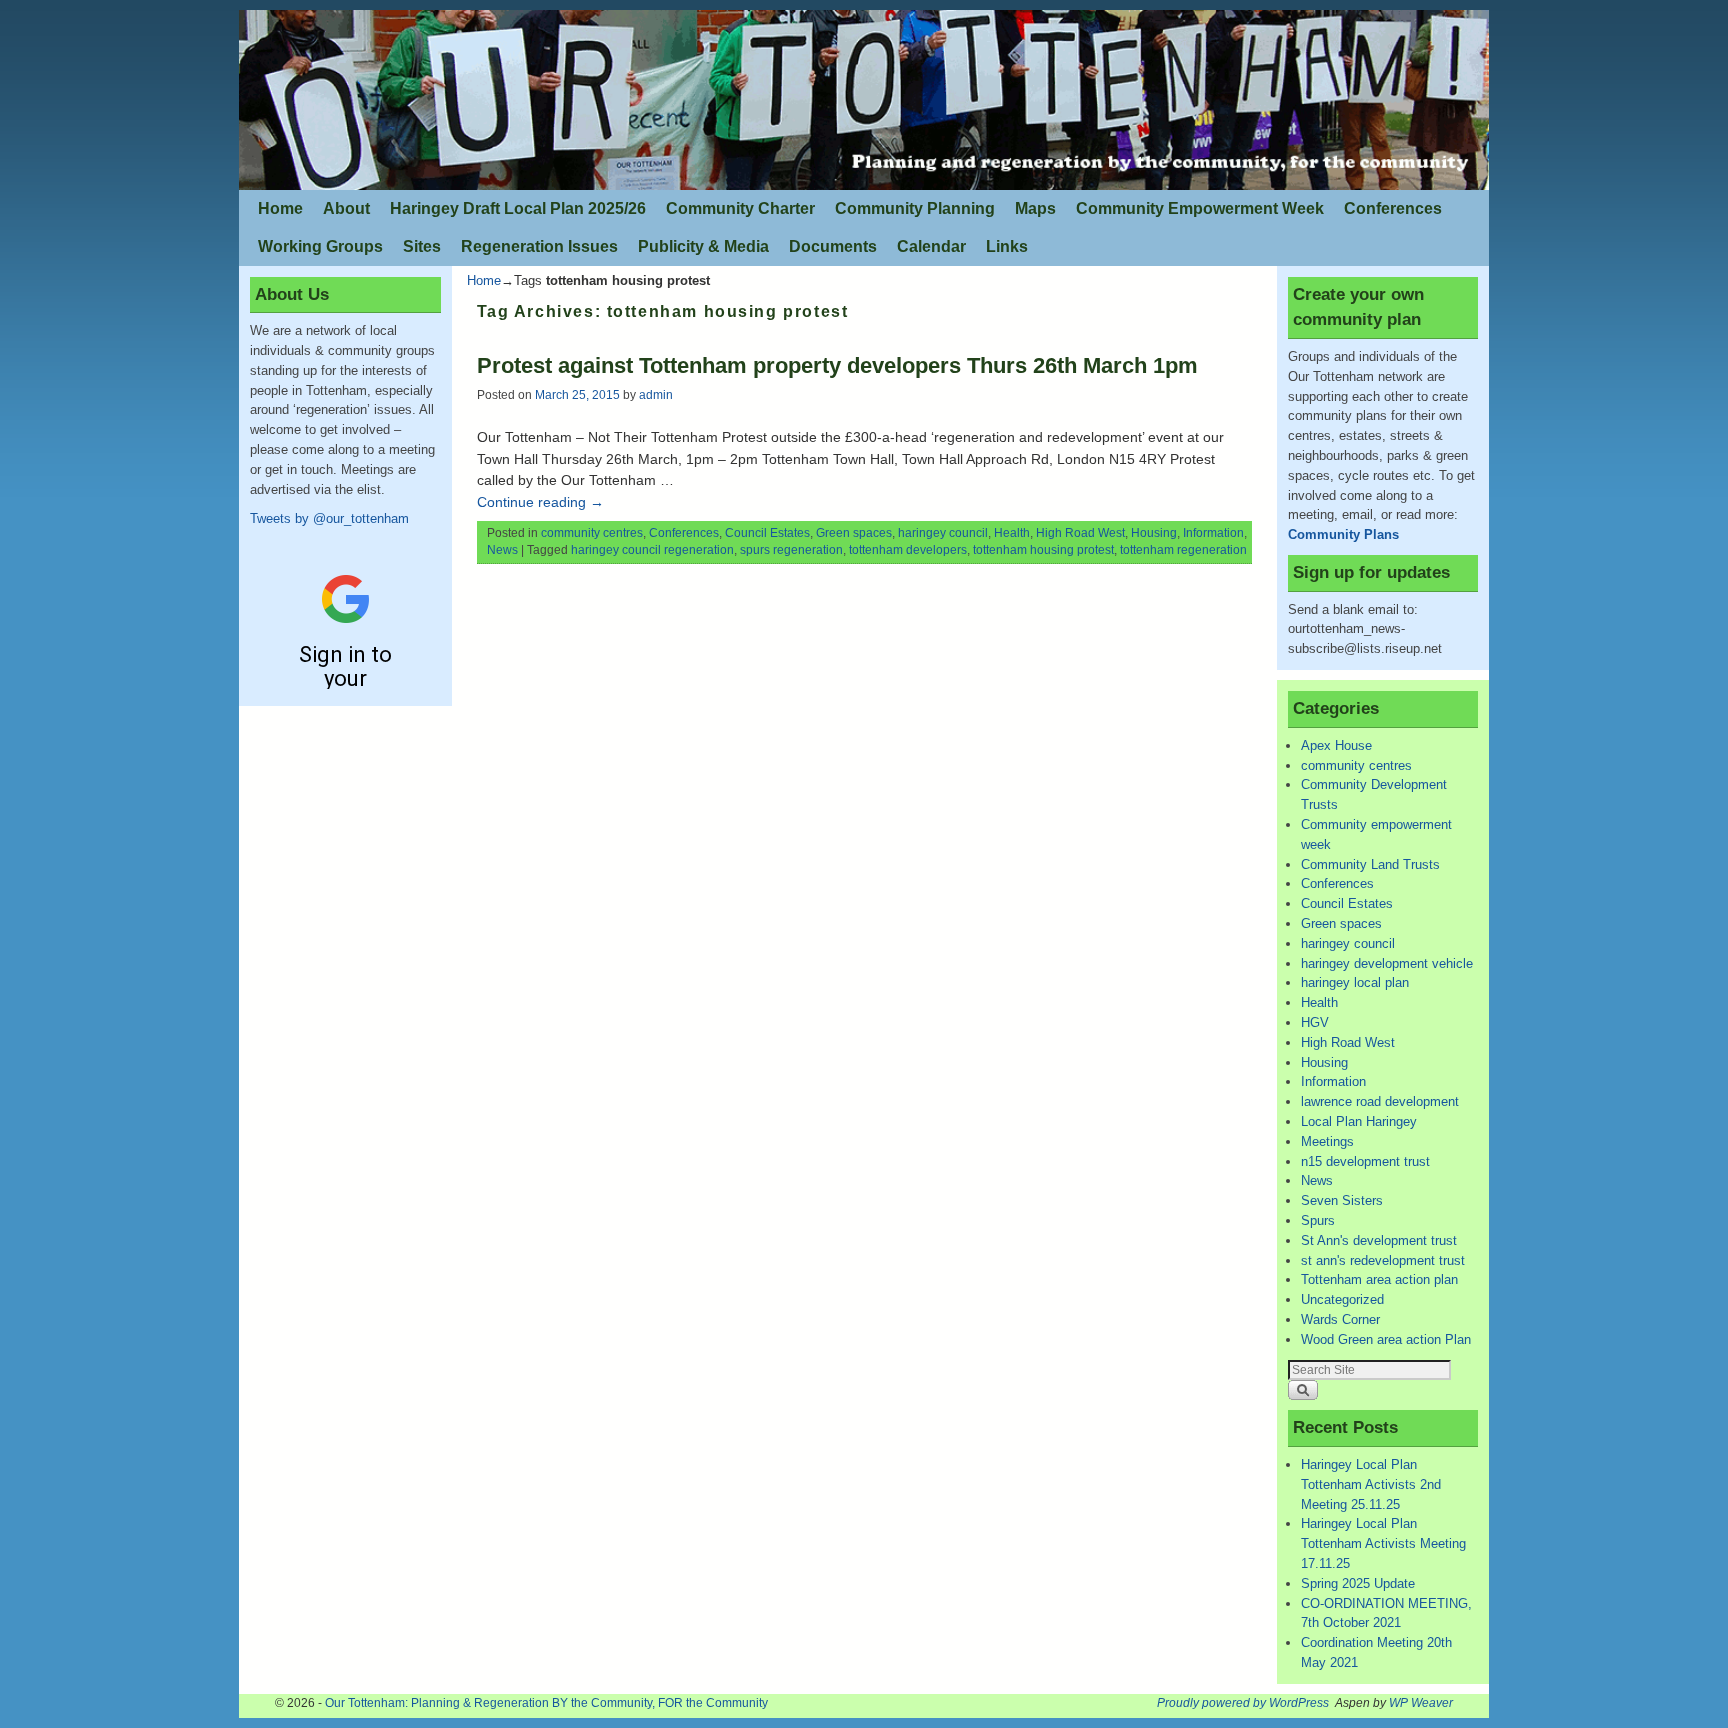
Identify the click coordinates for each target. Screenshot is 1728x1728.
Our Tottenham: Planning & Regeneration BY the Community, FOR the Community (546, 1703)
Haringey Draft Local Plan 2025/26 (518, 208)
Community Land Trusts (1370, 864)
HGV (1315, 1022)
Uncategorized (1342, 1299)
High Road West (1080, 533)
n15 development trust (1365, 1161)
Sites (422, 246)
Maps (1035, 208)
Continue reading (540, 502)
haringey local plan (1355, 982)
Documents (833, 246)
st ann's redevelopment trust (1383, 1260)
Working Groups (320, 246)
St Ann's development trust (1379, 1240)
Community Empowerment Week (1200, 208)
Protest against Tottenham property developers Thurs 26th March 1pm (837, 365)
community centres (592, 533)
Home (280, 208)
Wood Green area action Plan (1386, 1339)
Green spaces (854, 533)
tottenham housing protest (1043, 550)
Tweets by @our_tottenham (329, 518)
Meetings (1327, 1141)
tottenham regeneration (1183, 550)
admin (656, 395)
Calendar (931, 246)
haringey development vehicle (1387, 963)
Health (1012, 533)
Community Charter (740, 208)
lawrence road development (1380, 1101)
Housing (1154, 533)
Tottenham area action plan (1379, 1279)
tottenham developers (908, 550)
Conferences (1393, 208)
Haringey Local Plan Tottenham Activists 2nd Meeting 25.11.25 (1371, 1484)
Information (1213, 533)
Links (1007, 246)
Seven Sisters (1342, 1200)
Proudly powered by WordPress (1243, 1703)
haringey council (943, 533)
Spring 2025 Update (1358, 1583)
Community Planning (915, 208)
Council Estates (767, 533)
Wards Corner (1340, 1319)
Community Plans (1343, 534)
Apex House (1336, 745)
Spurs (1318, 1220)
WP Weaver (1421, 1703)
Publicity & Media (703, 246)
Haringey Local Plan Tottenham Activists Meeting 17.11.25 (1383, 1543)
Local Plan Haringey (1359, 1121)
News (502, 550)
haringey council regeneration (652, 550)
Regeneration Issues (539, 246)
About (346, 208)
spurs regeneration (791, 550)
